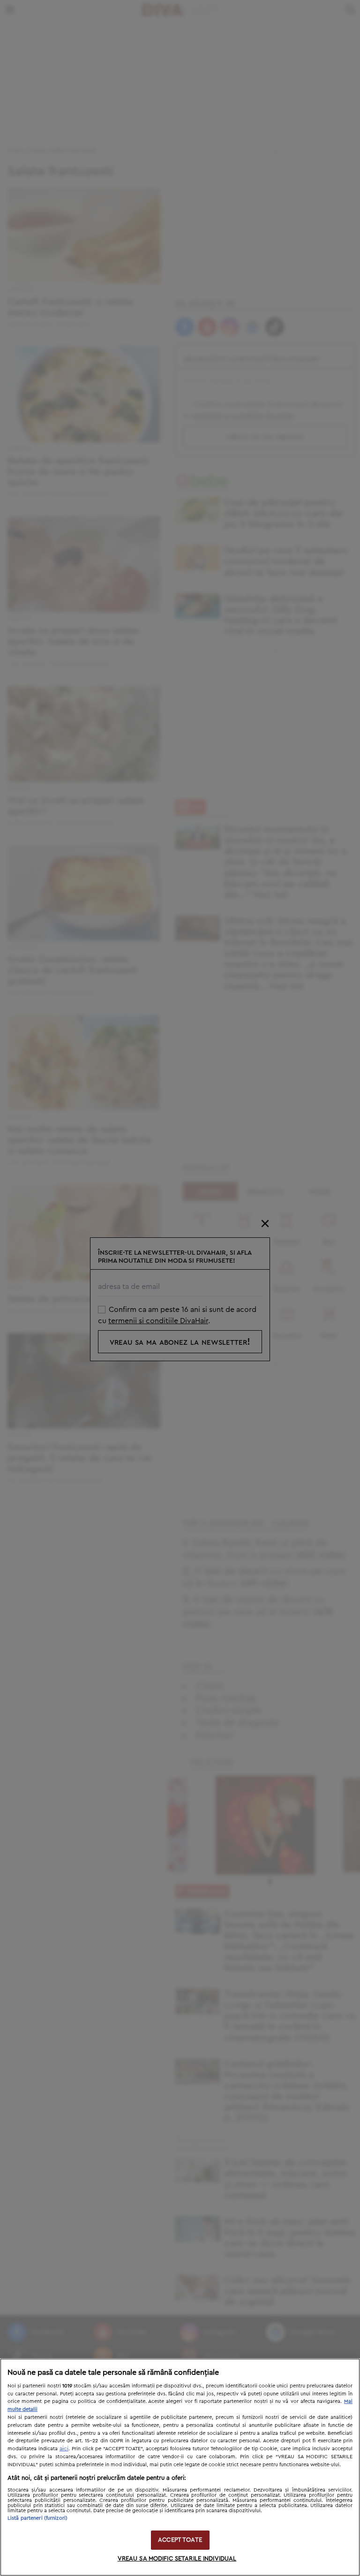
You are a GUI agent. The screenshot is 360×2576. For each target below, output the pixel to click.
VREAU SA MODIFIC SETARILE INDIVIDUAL (177, 2559)
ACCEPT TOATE (180, 2540)
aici (64, 2448)
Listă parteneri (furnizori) (37, 2518)
